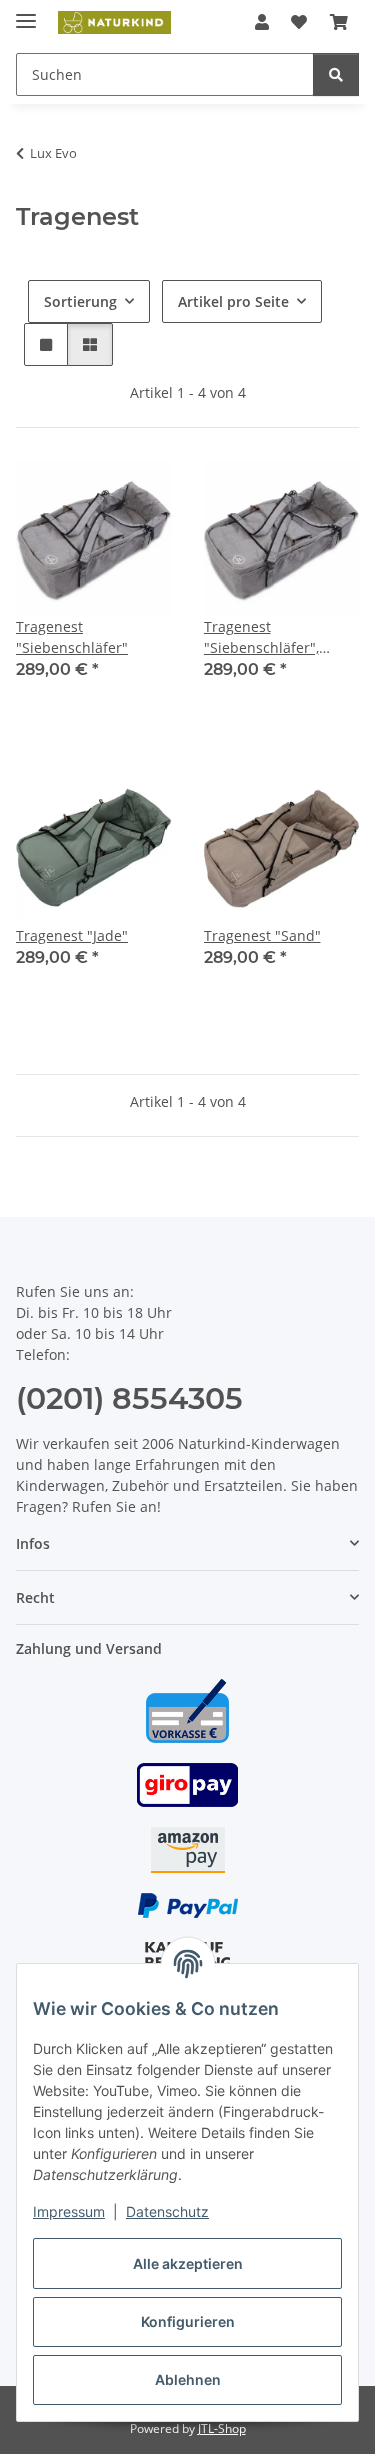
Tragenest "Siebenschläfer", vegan (261, 637)
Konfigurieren (188, 2321)
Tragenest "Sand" (262, 935)
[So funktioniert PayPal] (188, 1904)
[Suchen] (336, 74)
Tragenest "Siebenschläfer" (72, 637)
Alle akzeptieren (188, 2263)
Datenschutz (167, 2211)
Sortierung (80, 301)
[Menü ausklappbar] (26, 12)
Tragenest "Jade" (72, 935)
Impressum (69, 2211)
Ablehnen (188, 2379)
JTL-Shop (222, 2428)
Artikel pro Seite (233, 301)
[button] (262, 22)
